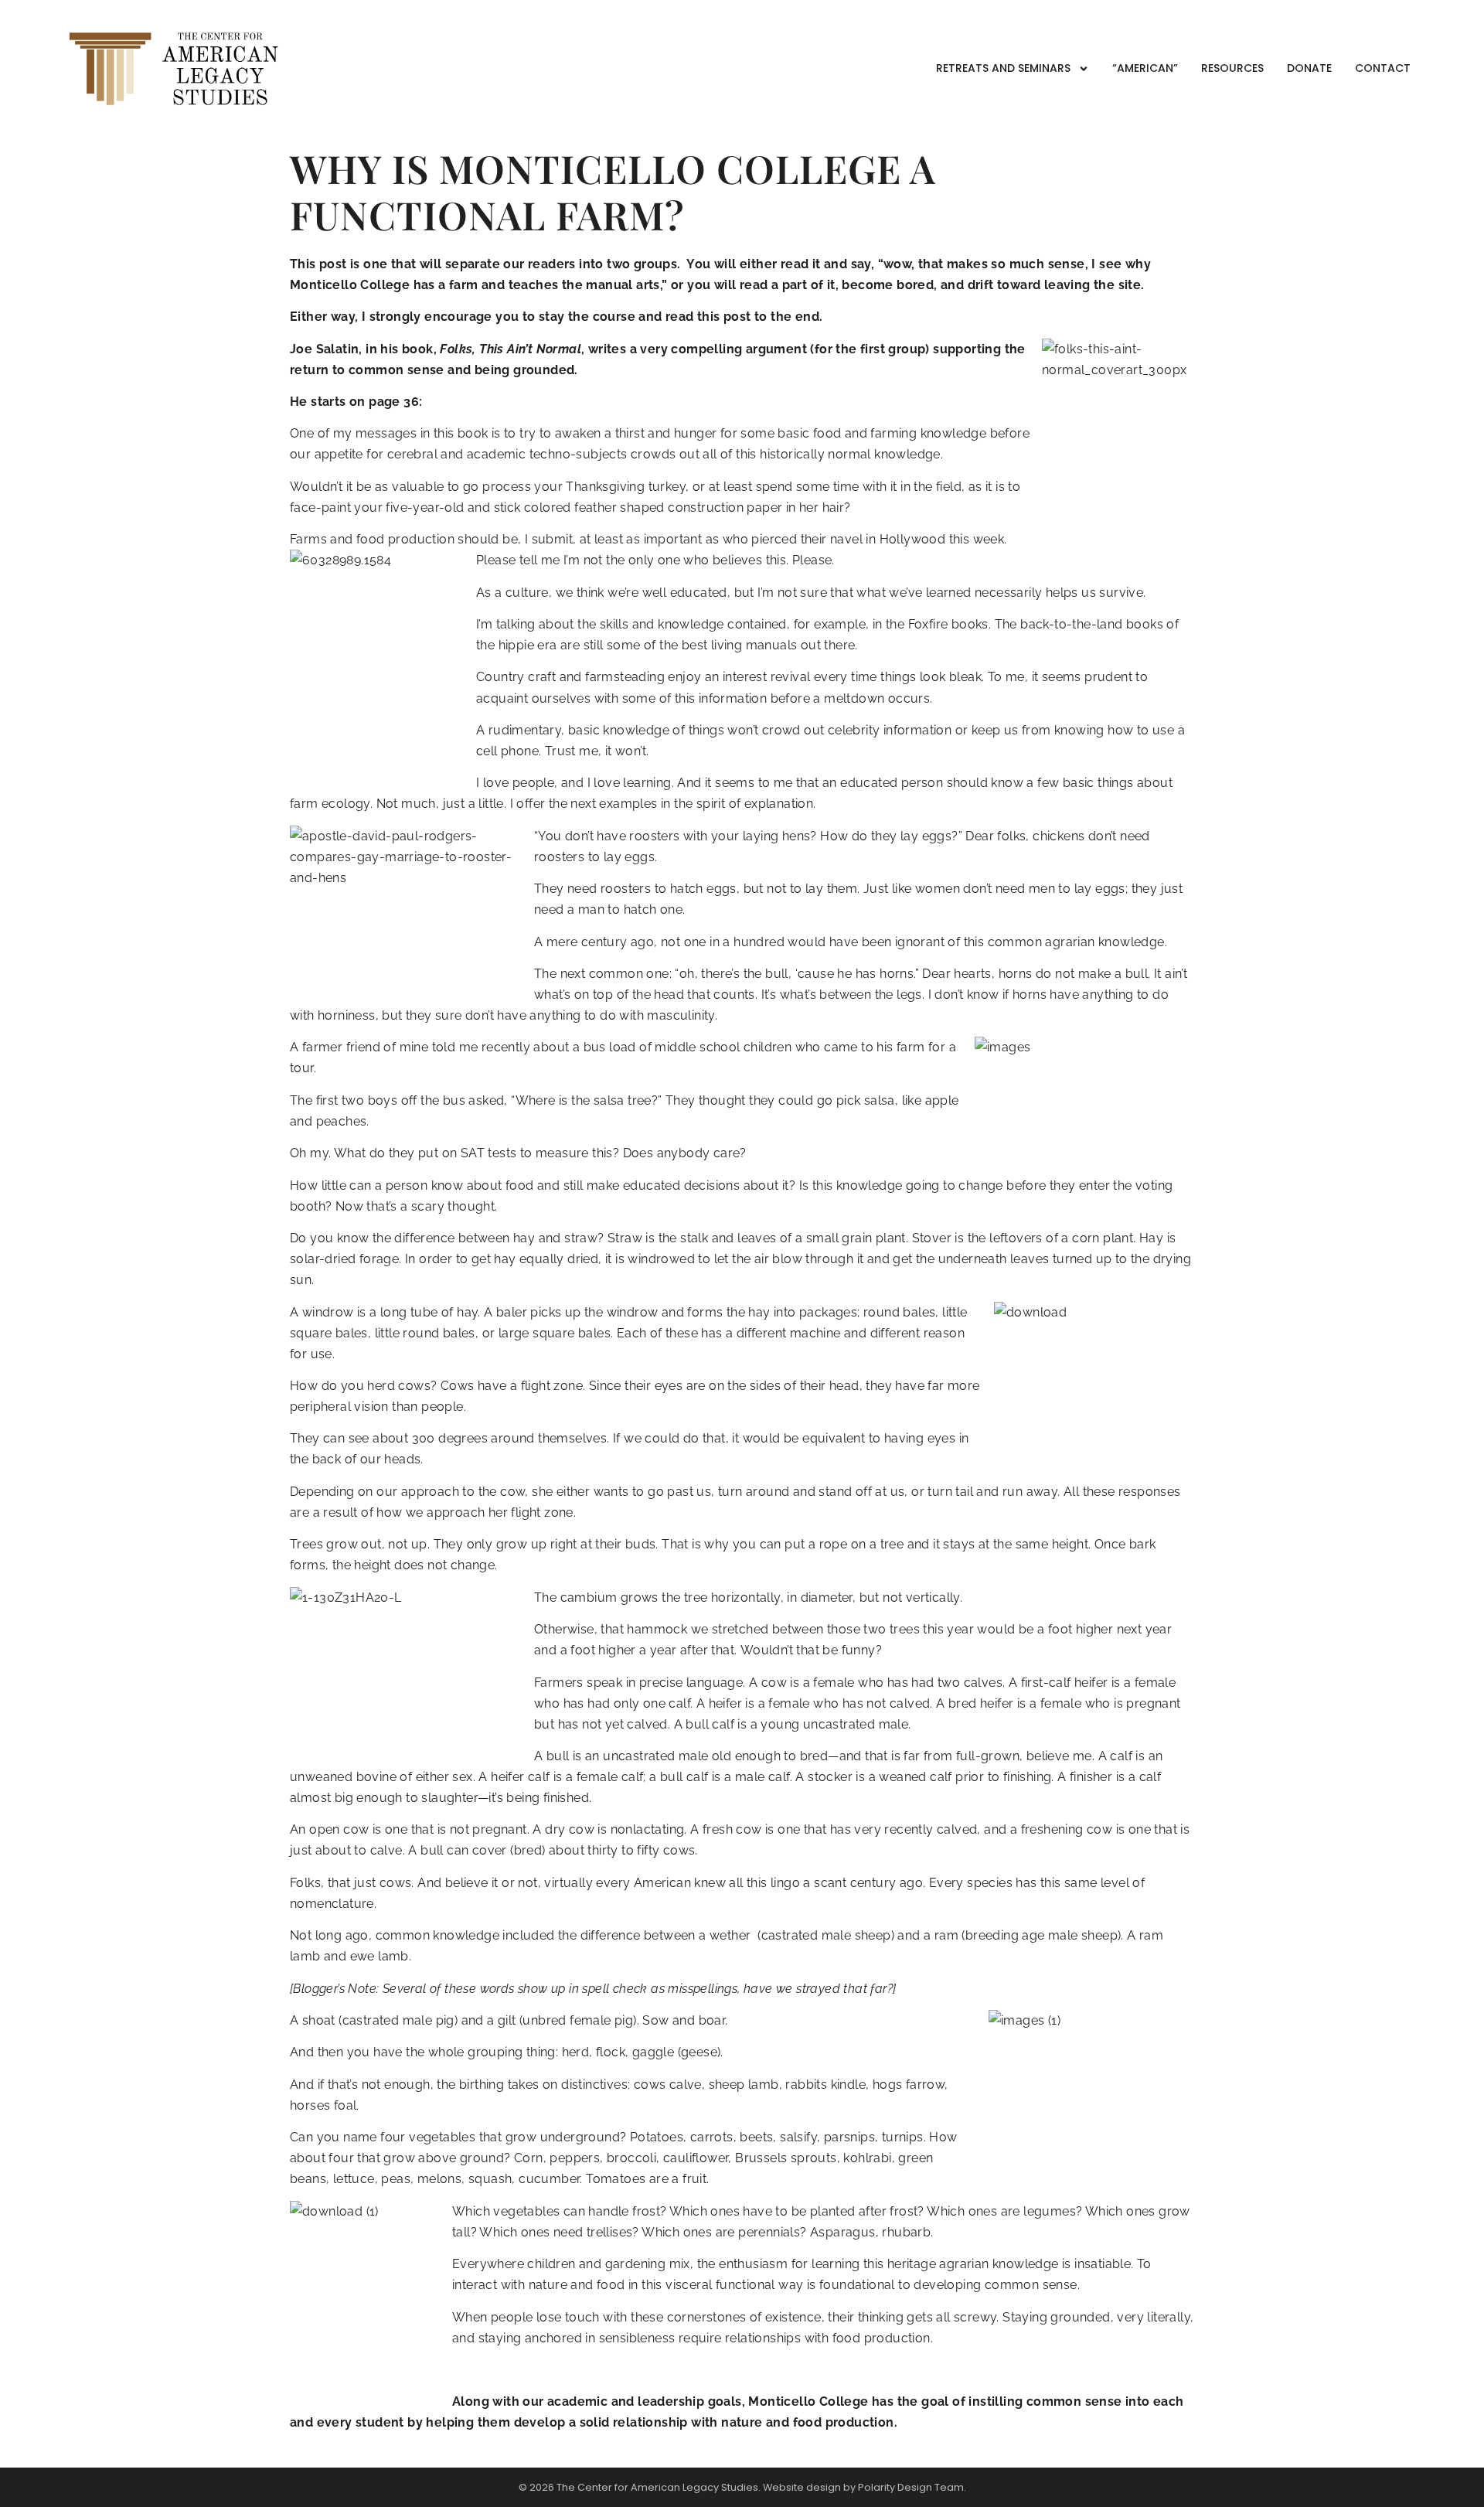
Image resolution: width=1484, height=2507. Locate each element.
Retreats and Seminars (1003, 68)
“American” (1145, 68)
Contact (1383, 68)
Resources (1232, 68)
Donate (1309, 68)
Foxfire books (948, 624)
